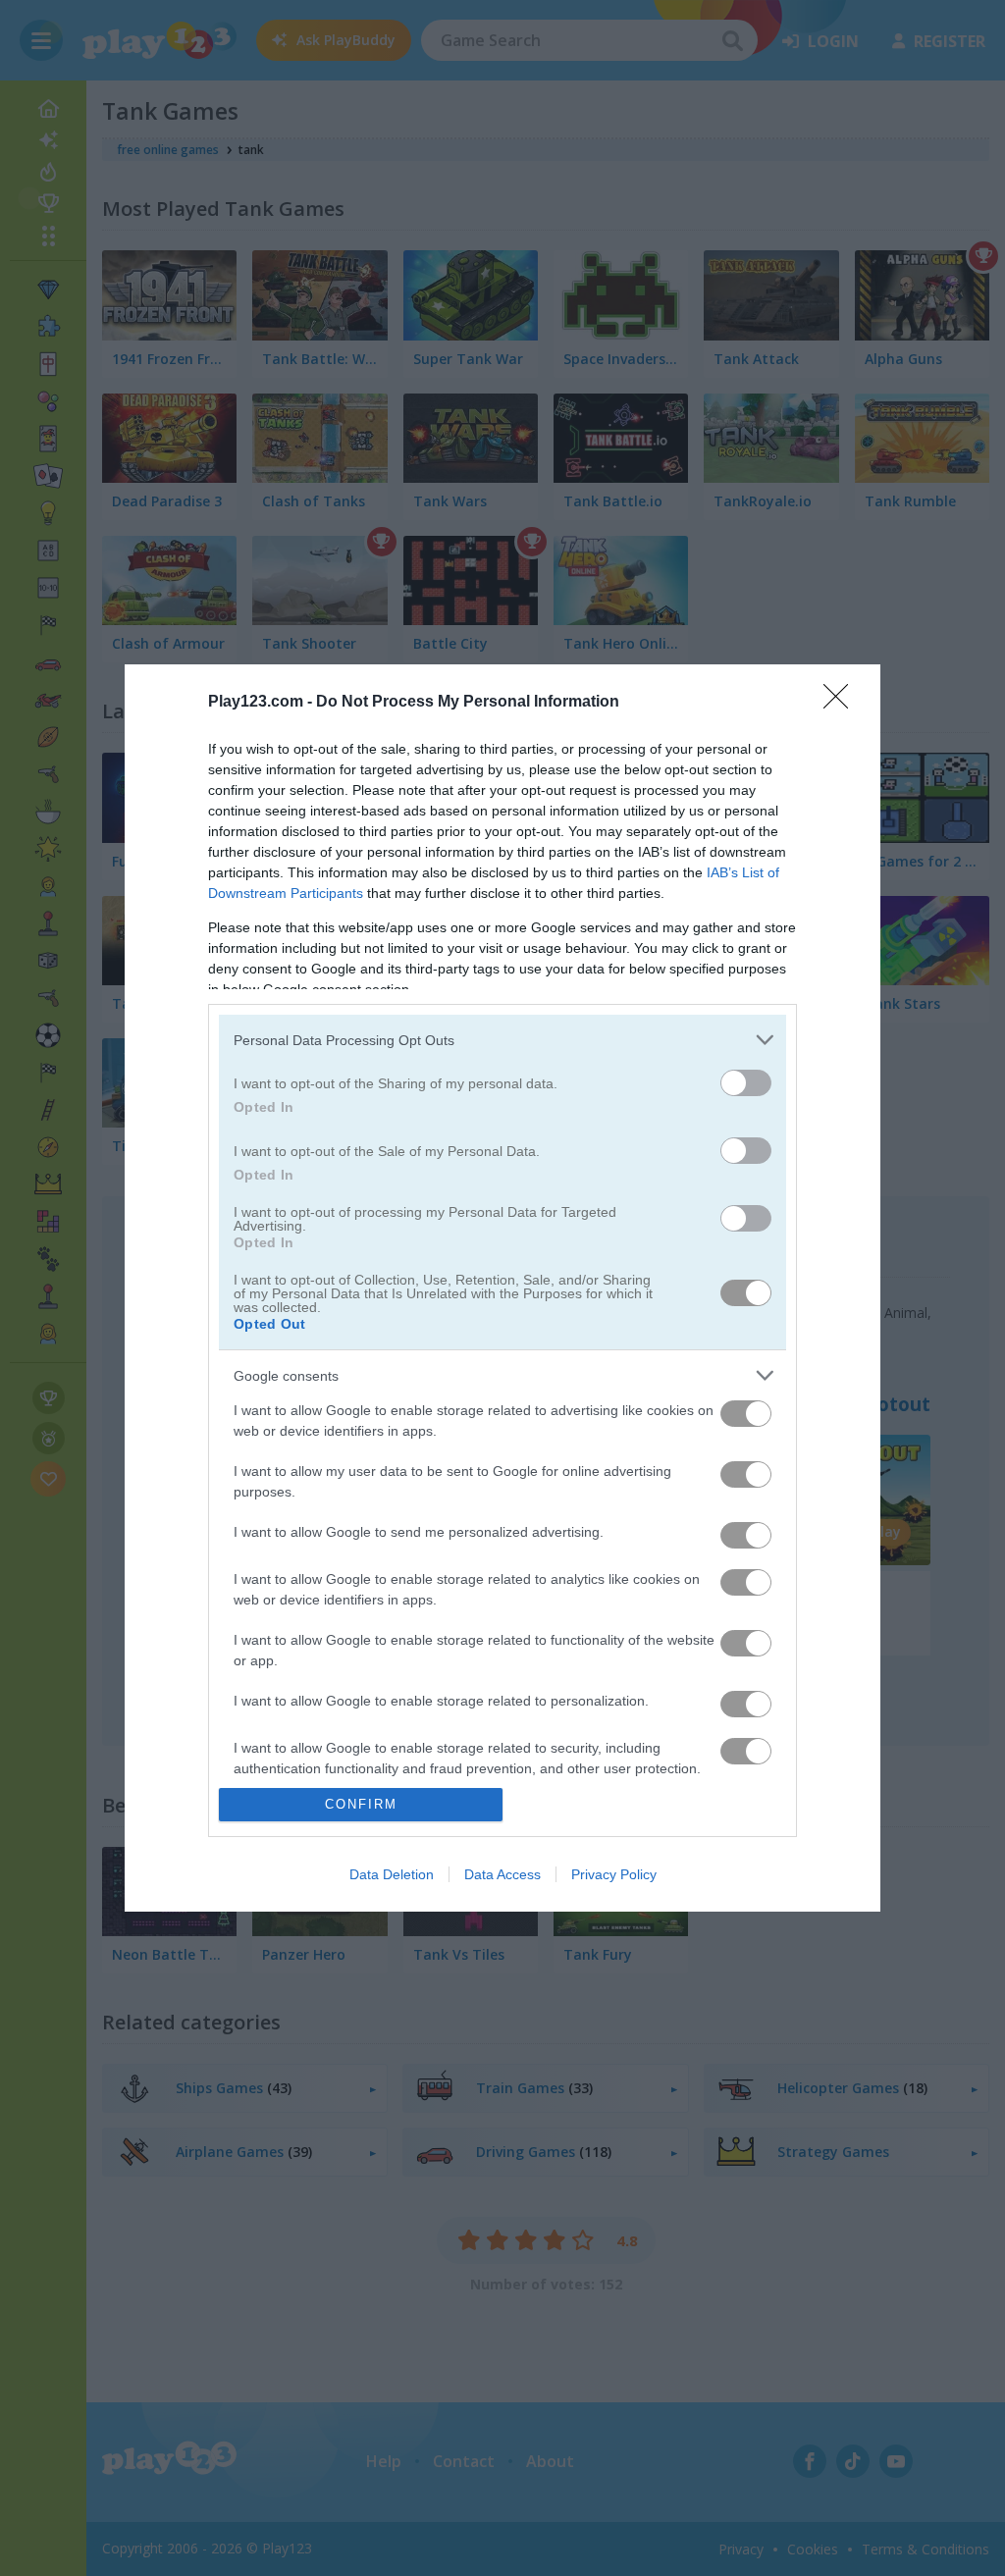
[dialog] (502, 1288)
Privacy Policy (614, 1874)
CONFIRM (361, 1804)
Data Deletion (392, 1874)
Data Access (502, 1874)
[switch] (746, 1083)
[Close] (842, 703)
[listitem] (502, 1040)
